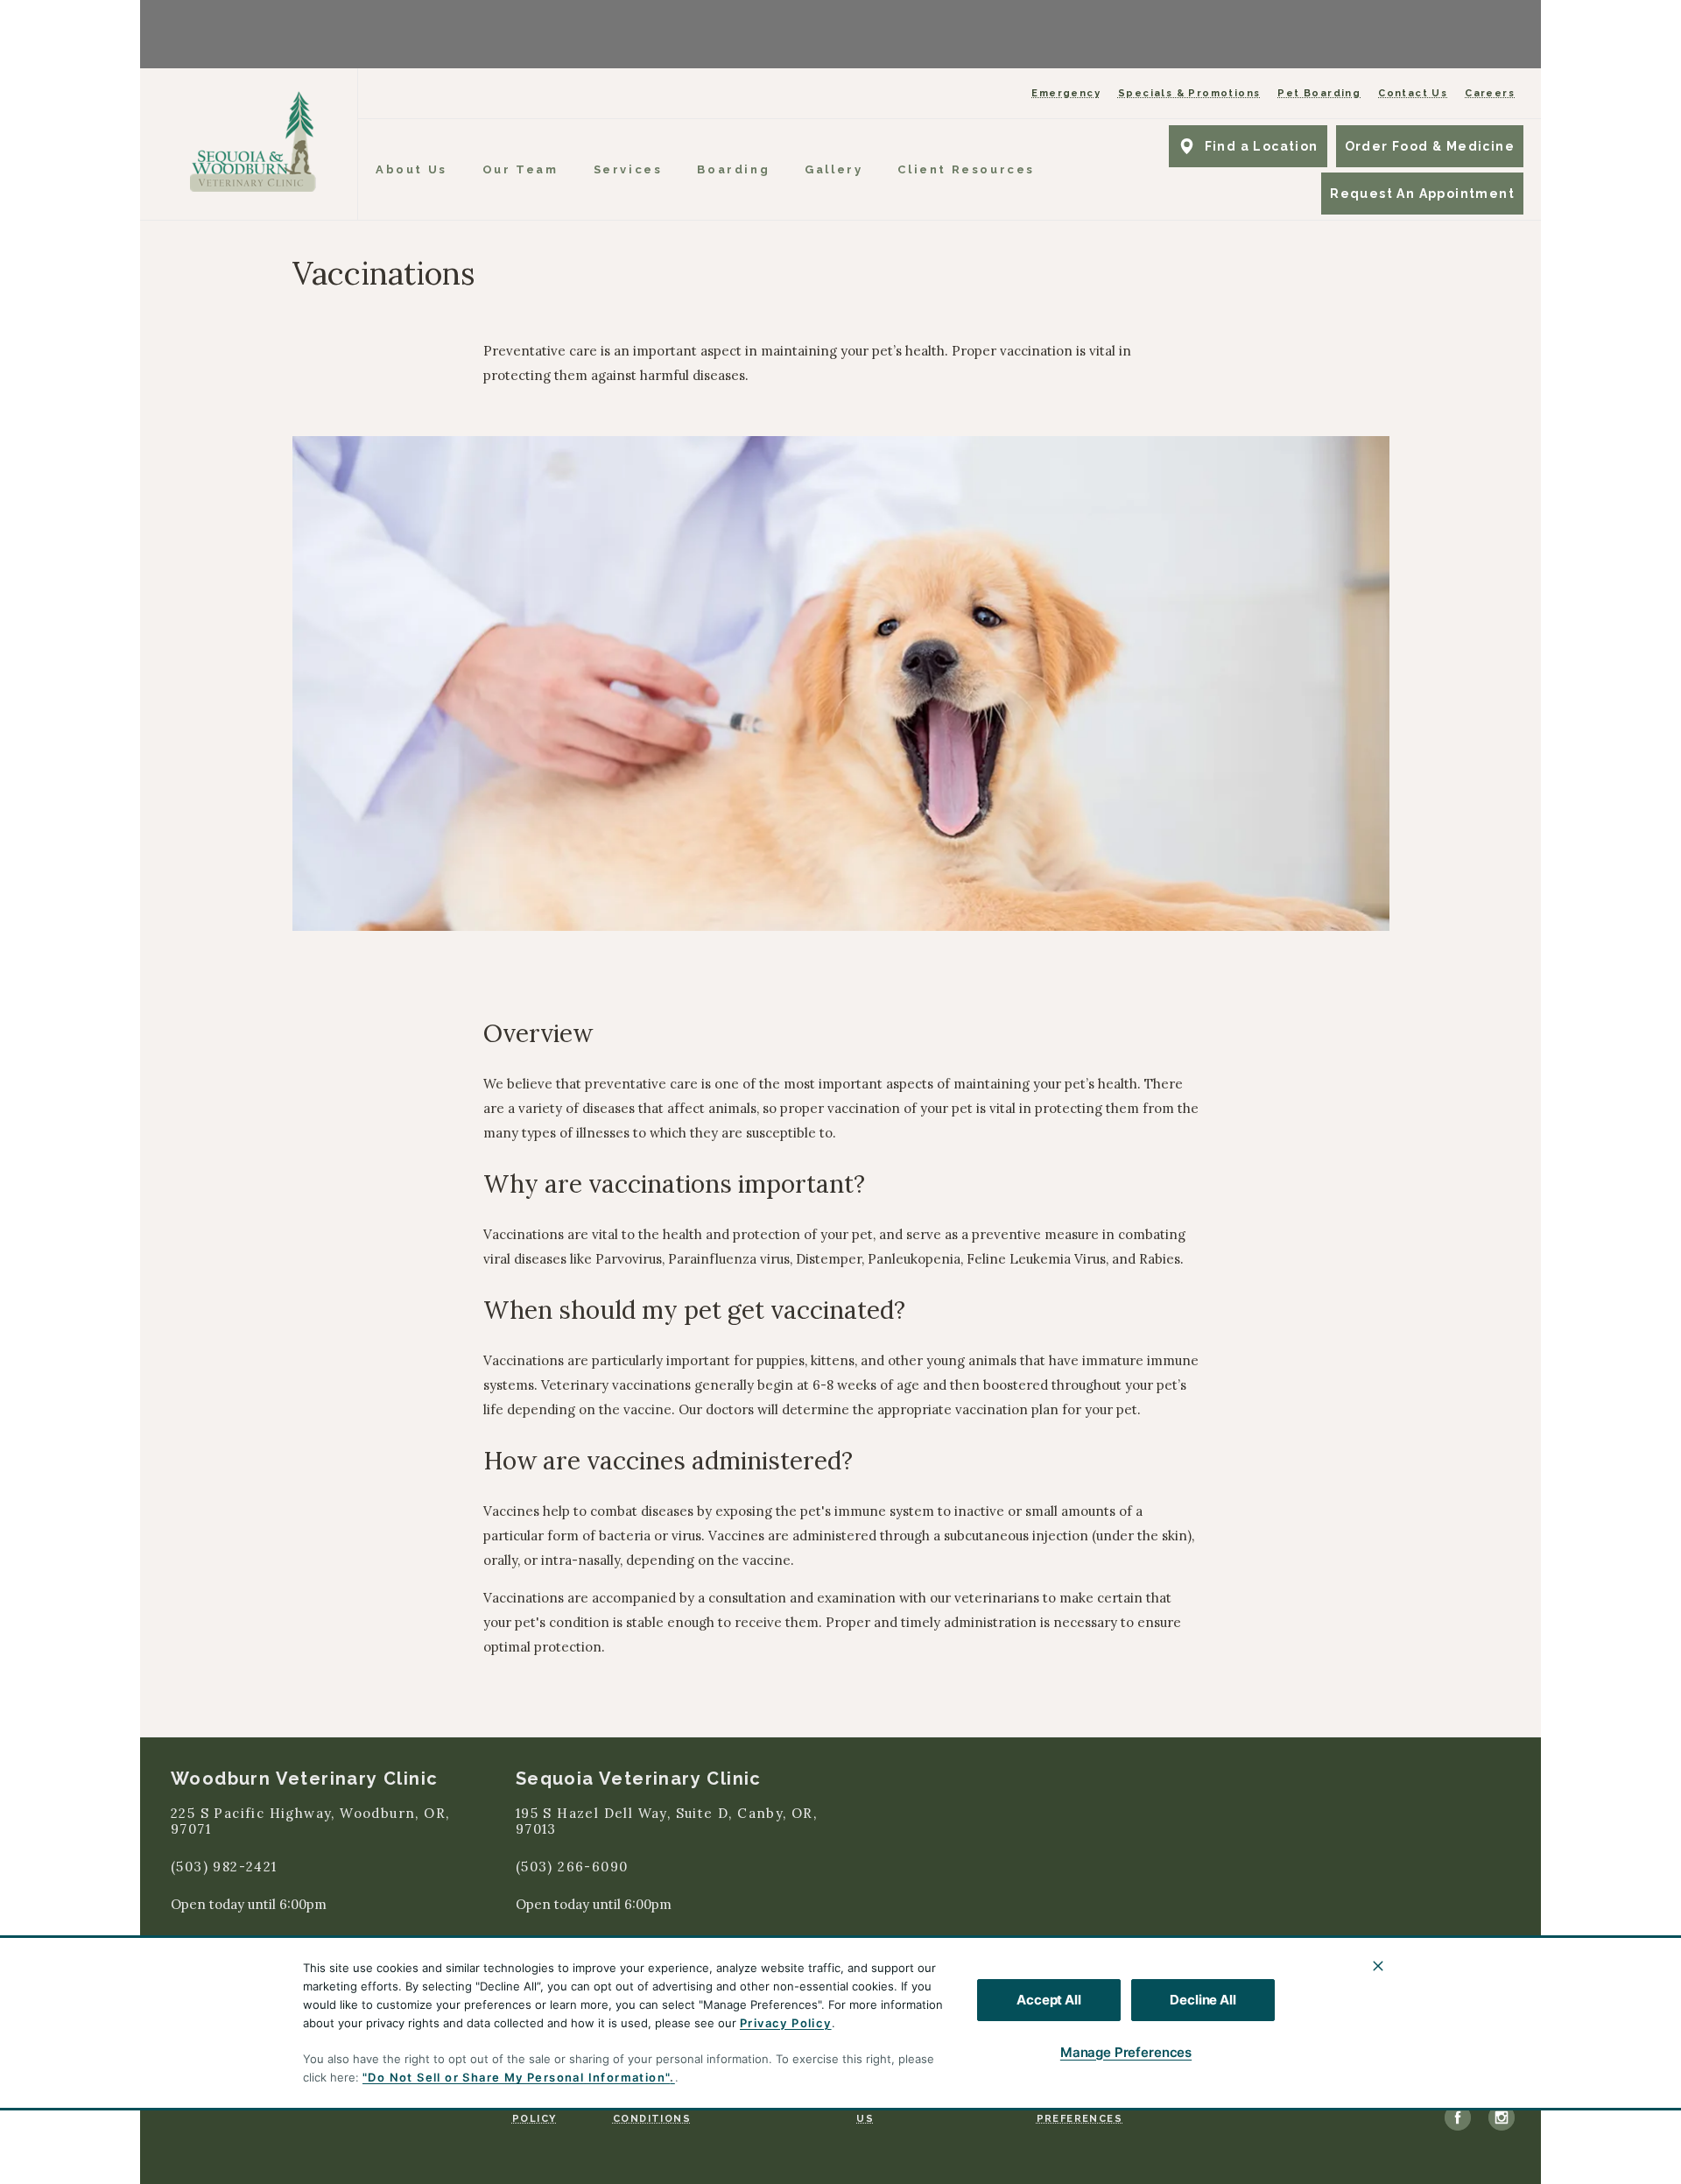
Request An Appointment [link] (1422, 194)
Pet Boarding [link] (1319, 93)
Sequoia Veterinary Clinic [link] (639, 1779)
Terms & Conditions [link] (652, 2111)
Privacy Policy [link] (537, 2111)
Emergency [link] (1066, 93)
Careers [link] (1490, 93)
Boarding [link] (733, 169)
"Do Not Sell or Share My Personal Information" (516, 2077)
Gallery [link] (833, 169)
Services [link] (628, 169)
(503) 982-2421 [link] (224, 1867)
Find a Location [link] (1262, 146)
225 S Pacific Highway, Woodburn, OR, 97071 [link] (310, 1822)
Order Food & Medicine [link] (1430, 146)
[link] (253, 141)
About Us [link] (411, 169)
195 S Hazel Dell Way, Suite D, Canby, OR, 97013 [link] (666, 1822)
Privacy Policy (786, 2023)
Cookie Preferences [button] (1080, 2111)
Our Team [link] (520, 169)
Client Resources (966, 169)
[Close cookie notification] (1378, 1966)
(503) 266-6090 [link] (572, 1867)
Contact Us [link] (1413, 93)
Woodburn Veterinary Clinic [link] (304, 1779)
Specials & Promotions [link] (1189, 93)
